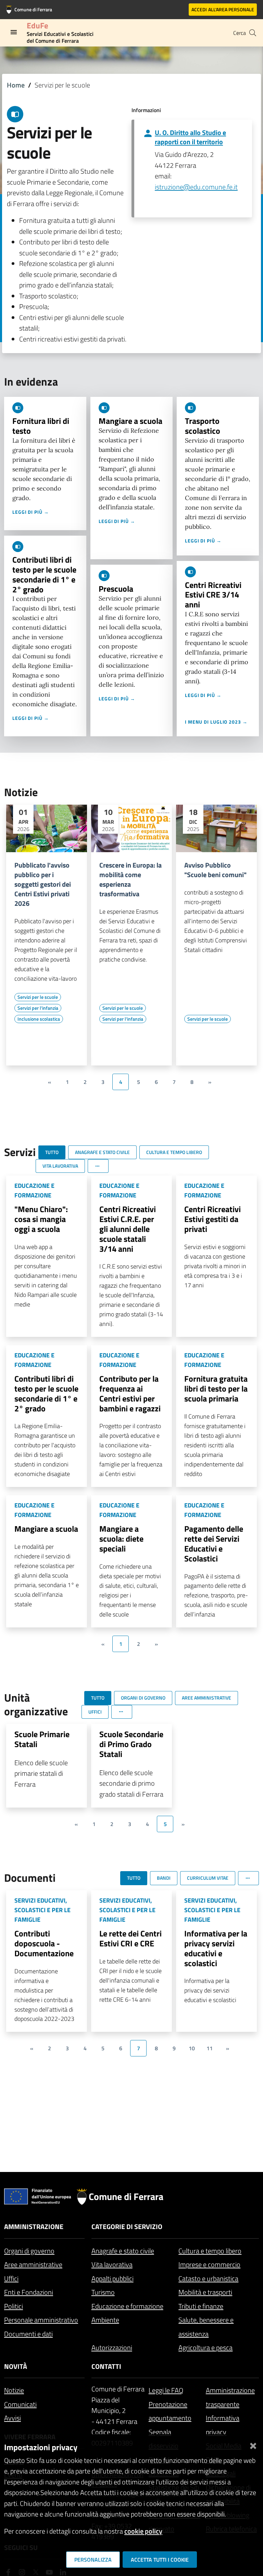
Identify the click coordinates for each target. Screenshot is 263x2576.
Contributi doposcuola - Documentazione (44, 1943)
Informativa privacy (223, 2425)
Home (16, 85)
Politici (14, 2306)
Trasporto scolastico (203, 426)
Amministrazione (34, 2226)
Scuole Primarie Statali (42, 1739)
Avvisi (12, 2418)
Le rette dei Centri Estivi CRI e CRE (130, 1938)
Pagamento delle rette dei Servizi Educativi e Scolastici (214, 1543)
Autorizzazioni (112, 2347)
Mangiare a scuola (130, 421)
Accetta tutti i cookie (160, 2560)
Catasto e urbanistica (208, 2278)
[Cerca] (253, 33)
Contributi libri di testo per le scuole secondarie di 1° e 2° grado (44, 574)
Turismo (103, 2292)
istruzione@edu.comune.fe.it (196, 187)
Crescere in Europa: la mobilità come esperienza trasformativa (130, 880)
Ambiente (105, 2320)
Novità (16, 2366)
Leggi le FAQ (166, 2390)
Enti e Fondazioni (29, 2292)
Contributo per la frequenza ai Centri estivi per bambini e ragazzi (130, 1393)
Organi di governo (29, 2251)
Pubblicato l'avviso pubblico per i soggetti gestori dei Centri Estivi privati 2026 (43, 884)
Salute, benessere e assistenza (206, 2327)
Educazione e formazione (127, 2306)
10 (192, 2048)
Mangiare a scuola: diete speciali (121, 1539)
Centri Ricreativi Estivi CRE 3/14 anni (213, 595)
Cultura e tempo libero (210, 2251)
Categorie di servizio (127, 2226)
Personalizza (93, 2560)
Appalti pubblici (112, 2278)
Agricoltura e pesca (205, 2347)
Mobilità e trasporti (205, 2292)
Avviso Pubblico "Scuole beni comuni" (215, 870)
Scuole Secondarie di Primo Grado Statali (131, 1744)
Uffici (11, 2278)
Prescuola (116, 589)
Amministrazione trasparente (230, 2397)
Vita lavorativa (112, 2264)
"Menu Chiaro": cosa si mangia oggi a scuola (41, 1219)
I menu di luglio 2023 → (216, 722)
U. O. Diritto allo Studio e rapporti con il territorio (190, 137)
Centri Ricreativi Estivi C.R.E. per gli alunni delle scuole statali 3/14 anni (128, 1229)
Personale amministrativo (41, 2320)
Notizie (14, 2390)
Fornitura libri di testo (41, 426)
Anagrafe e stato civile (123, 2251)
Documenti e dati (28, 2334)
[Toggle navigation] (14, 32)
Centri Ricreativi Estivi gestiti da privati (212, 1219)
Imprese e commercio (209, 2264)
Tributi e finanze (201, 2306)
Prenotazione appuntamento (170, 2411)
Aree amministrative (33, 2264)
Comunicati (20, 2404)
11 (210, 2048)
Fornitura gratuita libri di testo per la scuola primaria (216, 1388)
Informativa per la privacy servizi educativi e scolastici (216, 1948)
